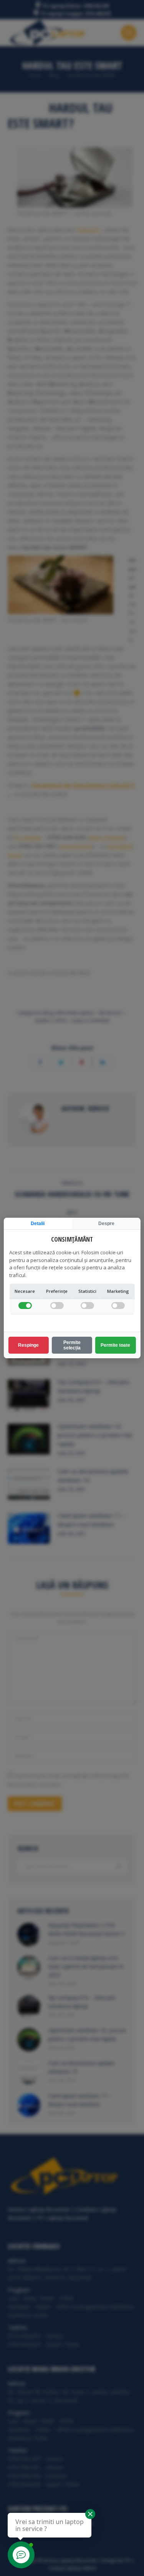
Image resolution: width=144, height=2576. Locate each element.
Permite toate (115, 1345)
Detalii (38, 1224)
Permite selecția (72, 1345)
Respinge (28, 1345)
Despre (106, 1224)
